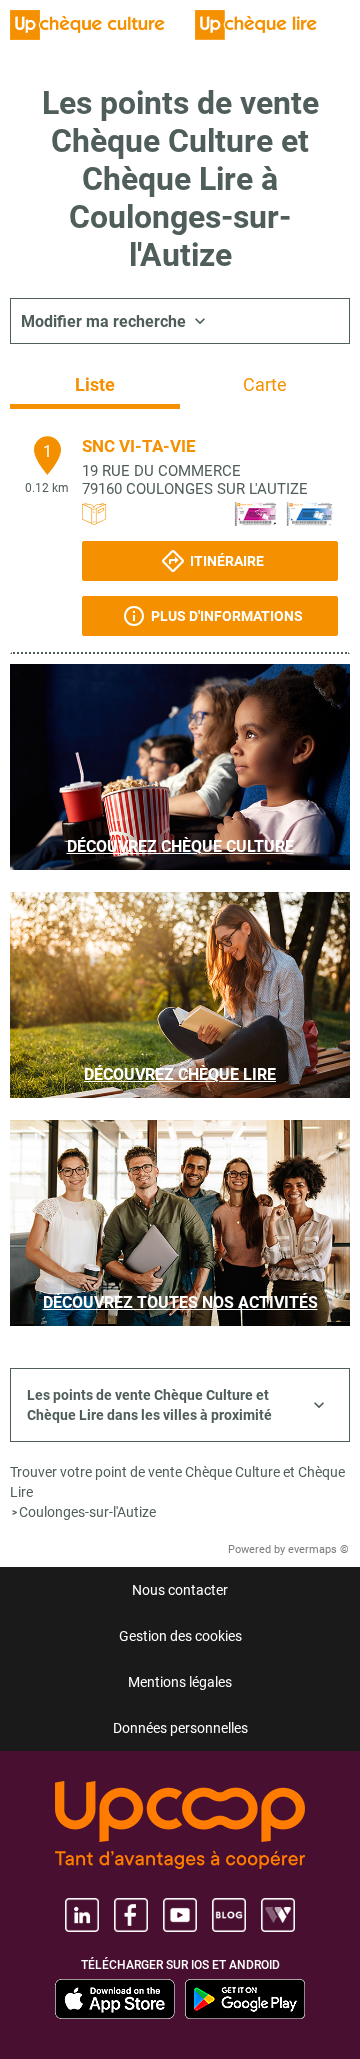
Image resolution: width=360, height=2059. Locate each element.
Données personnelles (180, 1728)
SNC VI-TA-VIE (139, 446)
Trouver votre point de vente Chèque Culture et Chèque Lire (177, 1482)
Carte (265, 384)
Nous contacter (180, 1590)
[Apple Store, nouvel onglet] (115, 1999)
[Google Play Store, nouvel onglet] (245, 1999)
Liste (95, 384)
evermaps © (318, 1549)
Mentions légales (180, 1682)
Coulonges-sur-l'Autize (87, 1512)
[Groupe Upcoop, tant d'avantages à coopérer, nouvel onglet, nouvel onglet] (180, 1826)
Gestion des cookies (180, 1636)
